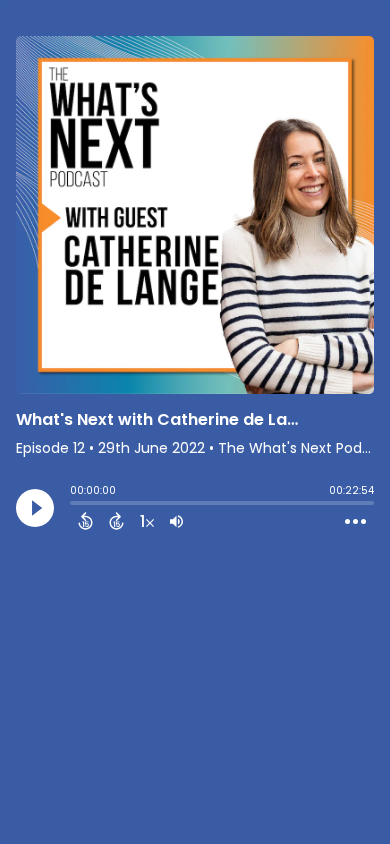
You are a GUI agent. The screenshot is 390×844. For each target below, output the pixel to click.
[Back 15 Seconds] (85, 521)
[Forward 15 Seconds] (116, 521)
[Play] (35, 508)
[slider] (75, 505)
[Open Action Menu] (355, 522)
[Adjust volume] (176, 521)
